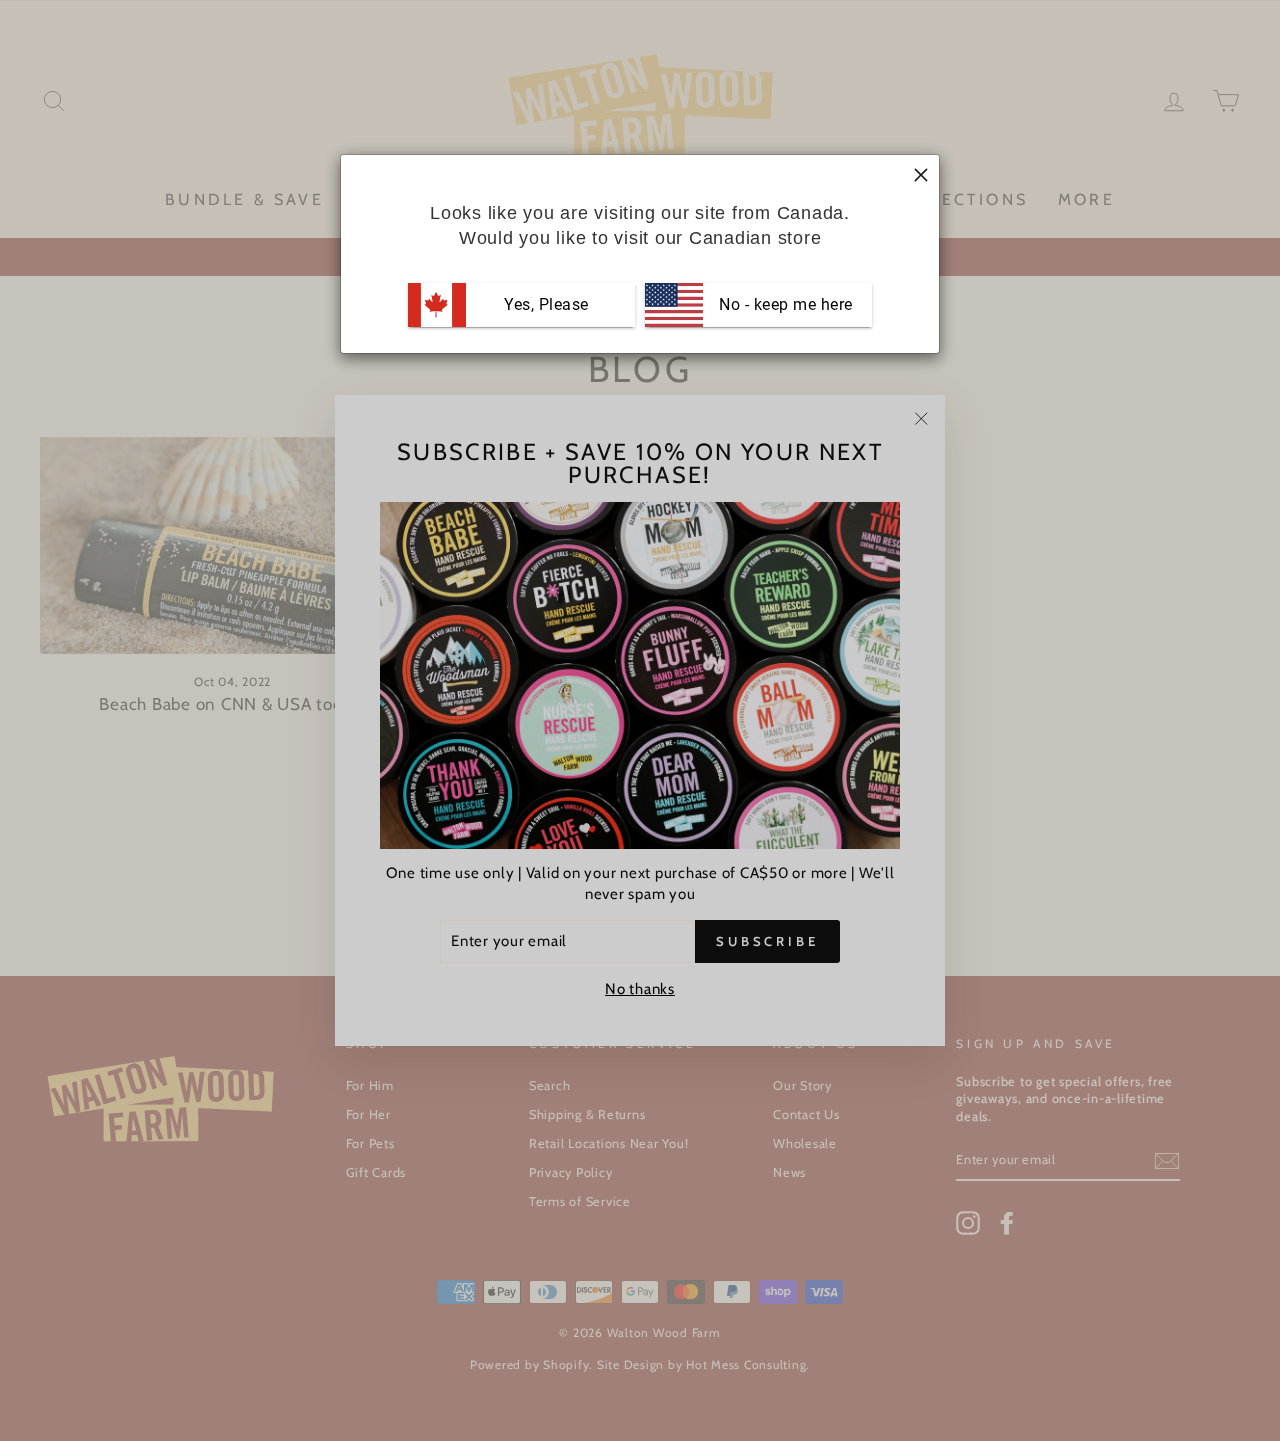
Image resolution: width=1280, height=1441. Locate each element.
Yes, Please (546, 304)
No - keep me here (784, 304)
